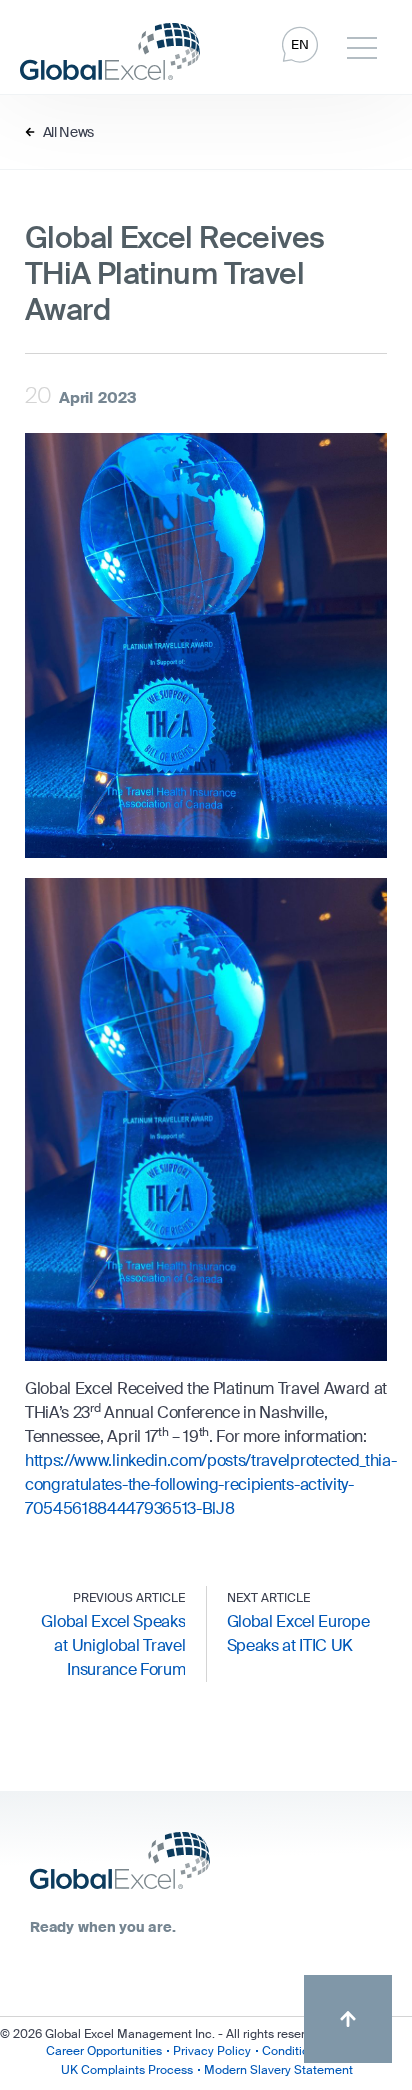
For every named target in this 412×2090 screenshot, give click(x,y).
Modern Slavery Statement (278, 2070)
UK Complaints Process (127, 2070)
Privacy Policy (212, 2051)
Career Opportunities (104, 2051)
